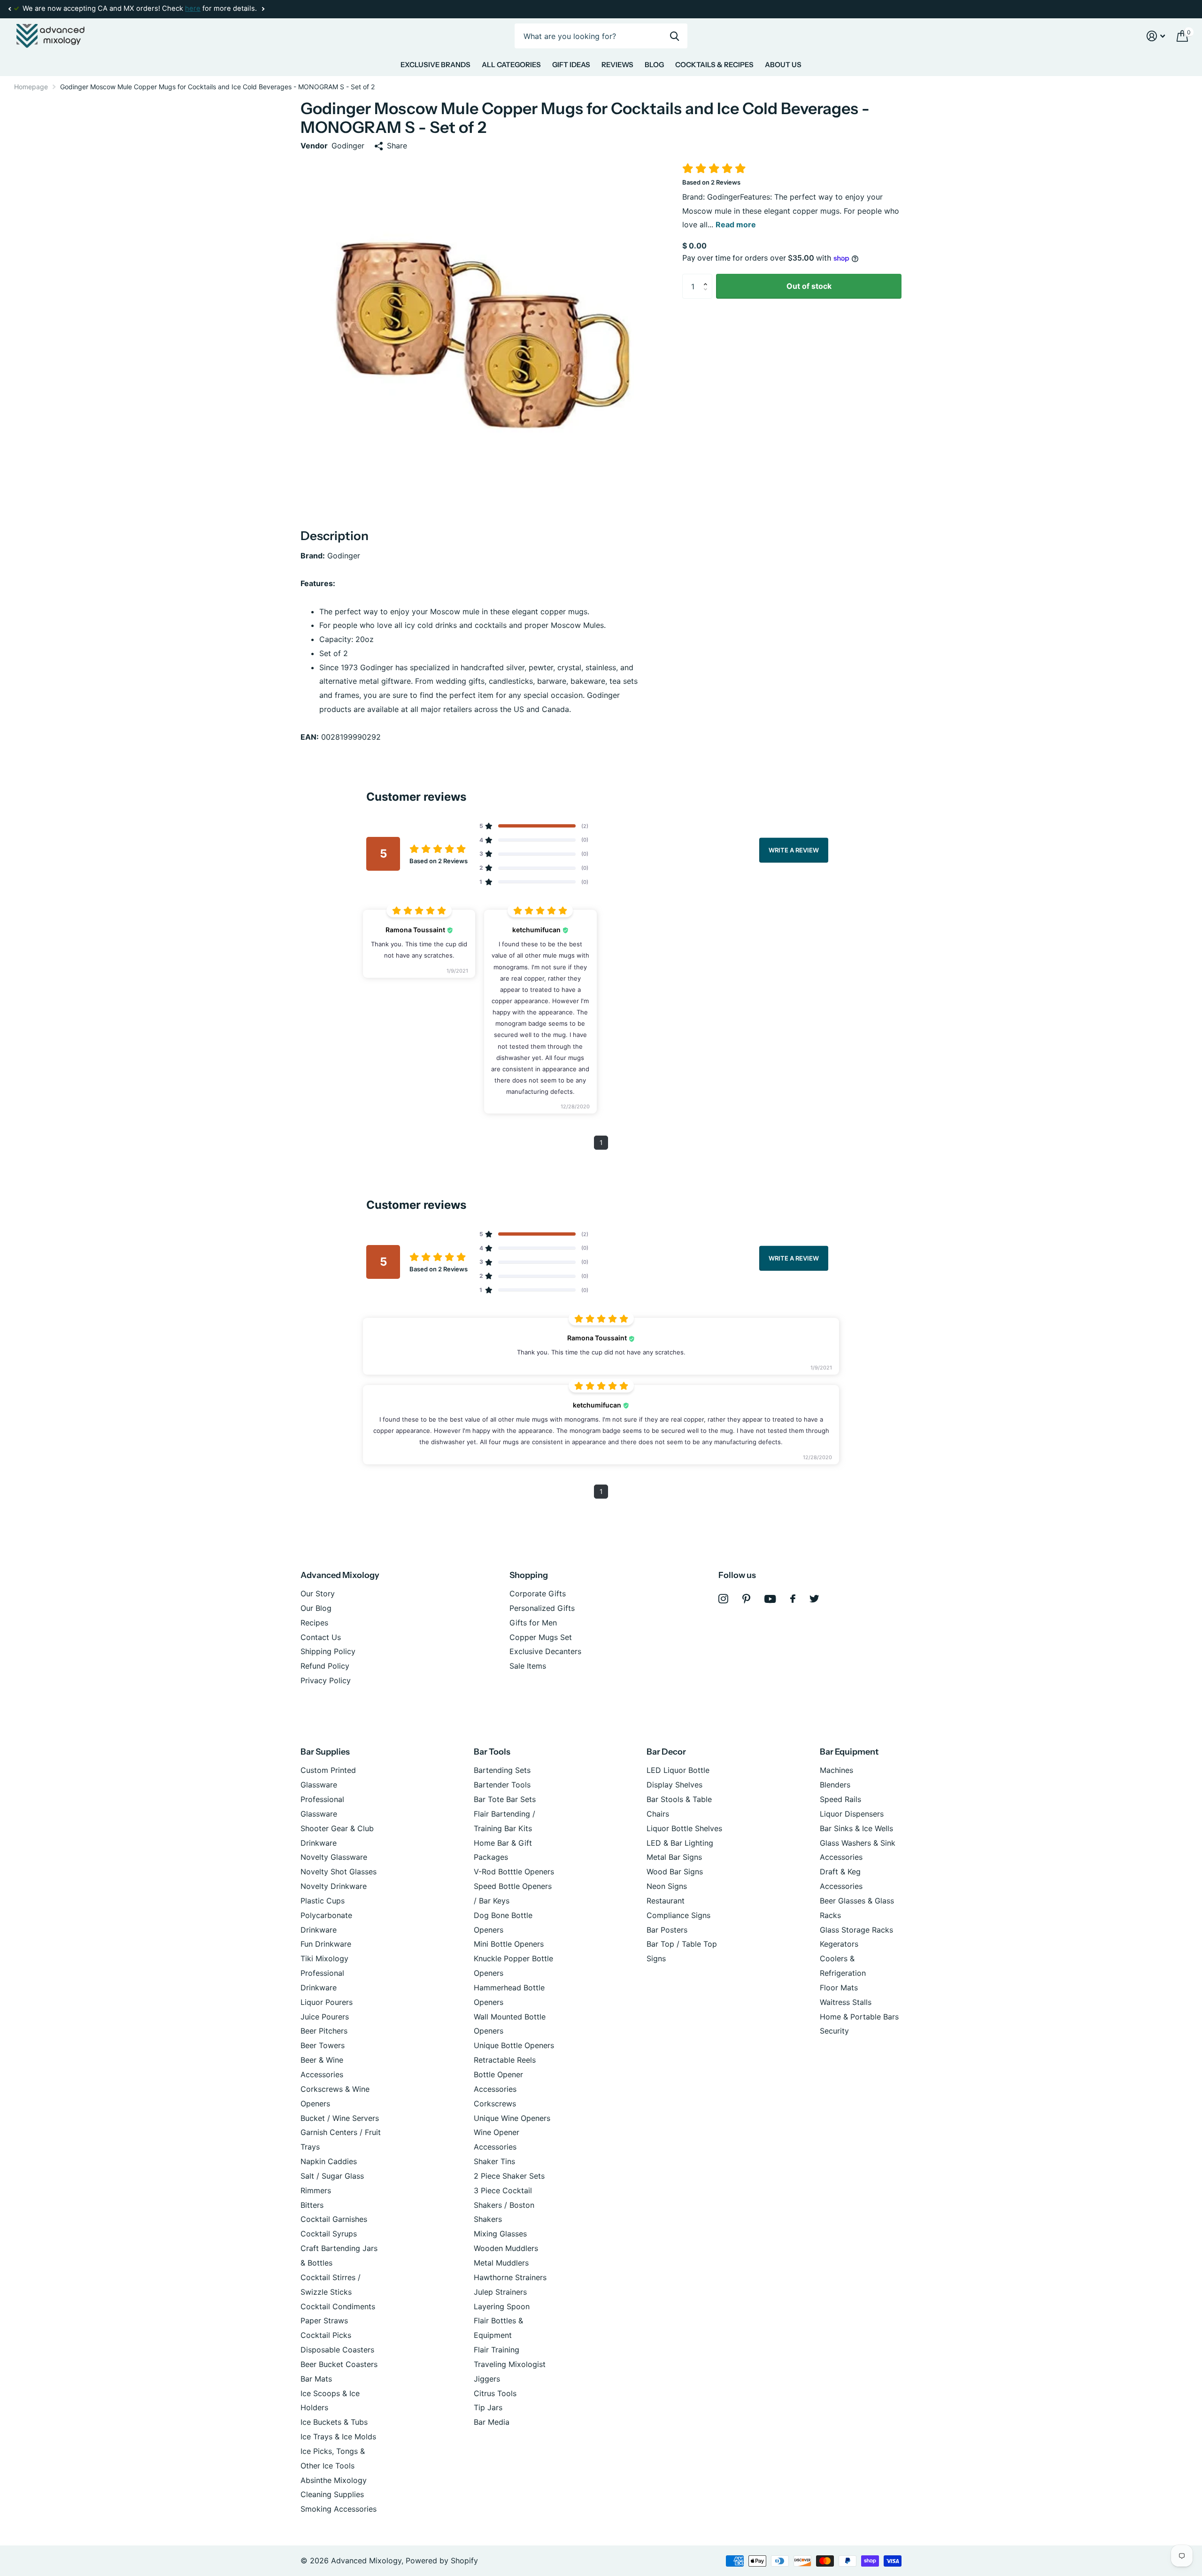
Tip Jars (488, 2407)
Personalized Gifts (542, 1608)
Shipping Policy (328, 1651)
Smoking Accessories (339, 2509)
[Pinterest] (746, 1599)
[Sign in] (1156, 36)
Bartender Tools (502, 1785)
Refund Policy (325, 1666)
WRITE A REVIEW (794, 850)
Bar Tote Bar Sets (505, 1799)
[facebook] (793, 1599)
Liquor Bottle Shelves (684, 1828)
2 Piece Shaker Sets (509, 2176)
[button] (9, 9)
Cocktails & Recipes (714, 65)
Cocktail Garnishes (334, 2219)
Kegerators (839, 1944)
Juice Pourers (325, 2017)
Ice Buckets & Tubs (334, 2422)
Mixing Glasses (500, 2234)
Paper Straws (324, 2321)
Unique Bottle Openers (514, 2045)
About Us (783, 65)
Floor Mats (839, 1988)
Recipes (314, 1623)
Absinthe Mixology (334, 2480)
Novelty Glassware (334, 1857)
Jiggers (487, 2379)
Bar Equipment (849, 1752)
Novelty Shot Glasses (339, 1872)
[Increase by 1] (708, 278)
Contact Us (321, 1637)
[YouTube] (770, 1599)
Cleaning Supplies (332, 2494)
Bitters (312, 2205)
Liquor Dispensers (852, 1814)
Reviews (617, 65)
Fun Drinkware (326, 1944)
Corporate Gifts (538, 1594)
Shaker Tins (494, 2161)
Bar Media (492, 2422)
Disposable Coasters (337, 2350)
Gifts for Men (533, 1623)
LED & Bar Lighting (680, 1843)
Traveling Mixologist (510, 2364)
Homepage (31, 87)
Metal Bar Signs (674, 1857)
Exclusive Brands (435, 65)
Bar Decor (666, 1752)
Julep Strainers (500, 2292)
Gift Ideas (571, 65)
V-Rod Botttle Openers (514, 1872)
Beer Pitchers (324, 2031)
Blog (654, 65)
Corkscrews (495, 2104)
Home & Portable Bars (859, 2017)
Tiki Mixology (324, 1958)
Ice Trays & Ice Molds (338, 2437)
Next (263, 9)
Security (834, 2031)
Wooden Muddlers (506, 2248)
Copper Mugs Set (541, 1637)
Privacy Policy (326, 1680)
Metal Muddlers (501, 2263)
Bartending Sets (502, 1770)
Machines (836, 1770)
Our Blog (316, 1608)
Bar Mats (316, 2379)
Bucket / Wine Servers (340, 2118)
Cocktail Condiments (338, 2306)
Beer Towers (323, 2045)
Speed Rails (840, 1799)
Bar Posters (667, 1930)
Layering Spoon (502, 2306)
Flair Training (497, 2350)
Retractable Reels (505, 2060)
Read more (736, 224)
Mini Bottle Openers (509, 1944)
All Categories (511, 65)
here (193, 8)
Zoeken (674, 36)
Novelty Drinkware (334, 1886)
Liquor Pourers (327, 2002)
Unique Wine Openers (512, 2118)
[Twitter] (814, 1599)
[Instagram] (723, 1599)
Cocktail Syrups (329, 2234)
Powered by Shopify (442, 2561)
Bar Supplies (325, 1752)
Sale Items (528, 1666)
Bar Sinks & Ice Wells (856, 1828)
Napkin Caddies (329, 2161)
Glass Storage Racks (856, 1930)
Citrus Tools (495, 2393)
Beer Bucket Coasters (339, 2364)
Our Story (318, 1594)
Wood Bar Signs (675, 1872)
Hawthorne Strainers (510, 2277)
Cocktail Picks (326, 2335)
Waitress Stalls (846, 2002)
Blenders (835, 1785)
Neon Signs (667, 1886)
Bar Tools (492, 1752)
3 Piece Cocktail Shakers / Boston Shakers (504, 2205)
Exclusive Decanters (545, 1651)
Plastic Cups (323, 1901)
